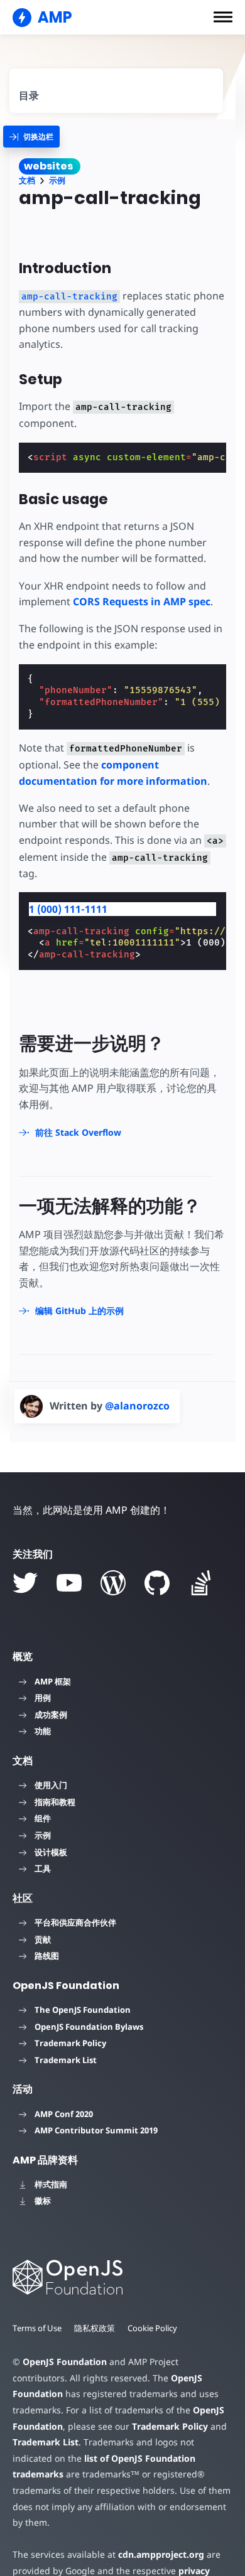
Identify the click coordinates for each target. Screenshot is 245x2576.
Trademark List (66, 2060)
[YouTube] (69, 1583)
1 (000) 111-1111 (68, 909)
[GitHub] (157, 1583)
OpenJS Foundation (65, 2362)
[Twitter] (25, 1583)
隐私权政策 (95, 2328)
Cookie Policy (152, 2328)
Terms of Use (37, 2328)
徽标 (43, 2201)
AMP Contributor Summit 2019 (96, 2130)
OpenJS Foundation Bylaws (89, 2027)
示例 (57, 181)
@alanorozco (137, 1406)
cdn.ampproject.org (161, 2554)
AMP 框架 (53, 1681)
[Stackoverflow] (201, 1583)
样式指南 (51, 2184)
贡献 (43, 1939)
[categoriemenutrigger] (31, 137)
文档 (27, 181)
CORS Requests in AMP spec (142, 601)
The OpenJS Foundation (83, 2010)
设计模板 (51, 1852)
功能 (43, 1731)
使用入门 (51, 1785)
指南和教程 (55, 1802)
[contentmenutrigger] (116, 91)
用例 (43, 1698)
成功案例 (51, 1715)
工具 (43, 1868)
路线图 (47, 1956)
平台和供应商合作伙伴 (75, 1922)
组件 (43, 1818)
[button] (223, 17)
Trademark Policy (70, 2043)
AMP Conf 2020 (64, 2114)
